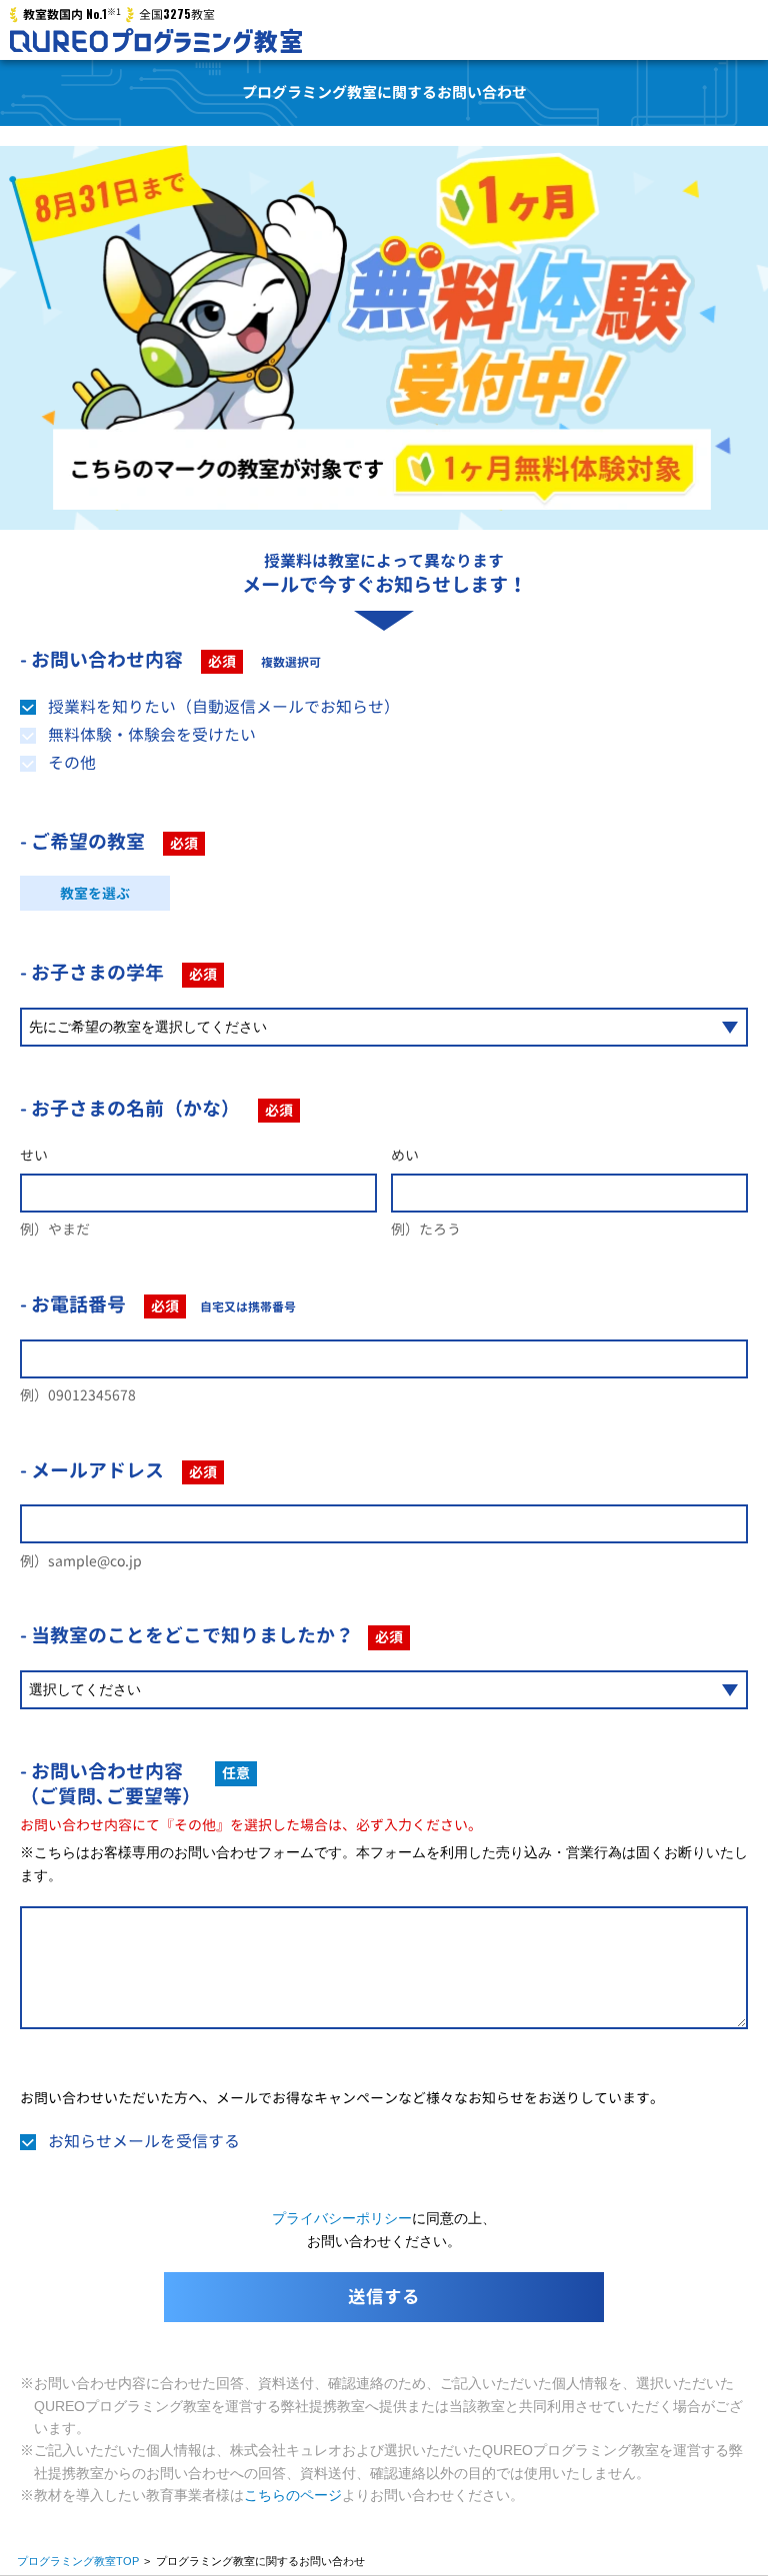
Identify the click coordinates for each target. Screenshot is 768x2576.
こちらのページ (293, 2495)
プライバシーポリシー (342, 2218)
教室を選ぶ (95, 893)
